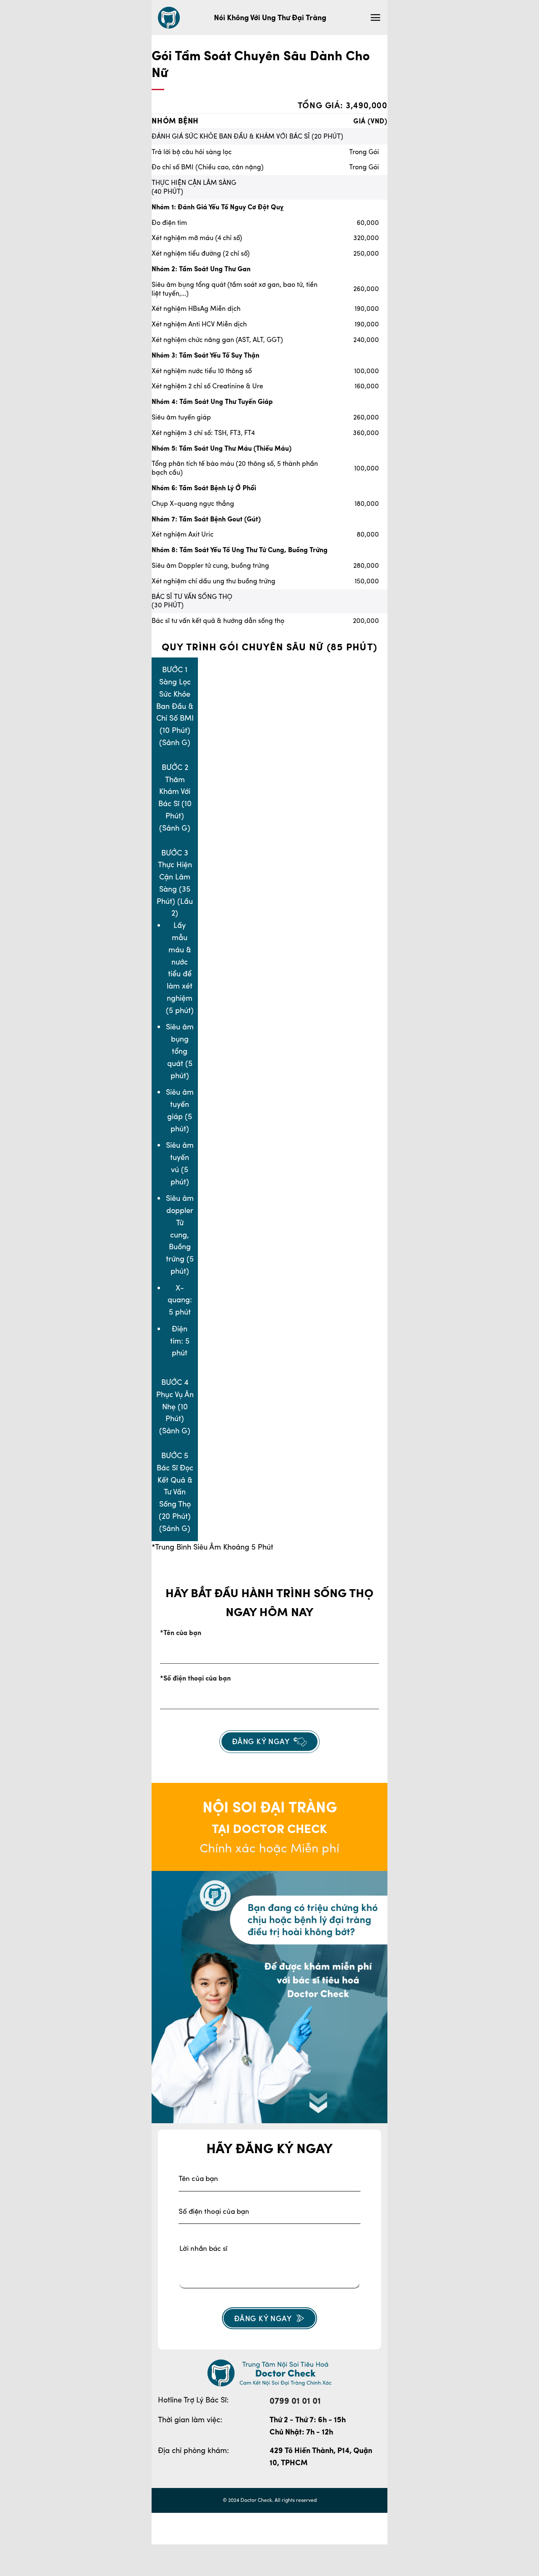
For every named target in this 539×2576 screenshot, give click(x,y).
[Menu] (375, 17)
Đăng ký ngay (261, 1741)
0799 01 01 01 (295, 2401)
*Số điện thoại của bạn (195, 1678)
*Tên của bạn (181, 1633)
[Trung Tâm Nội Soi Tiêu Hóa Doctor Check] (169, 18)
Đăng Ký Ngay (263, 2318)
